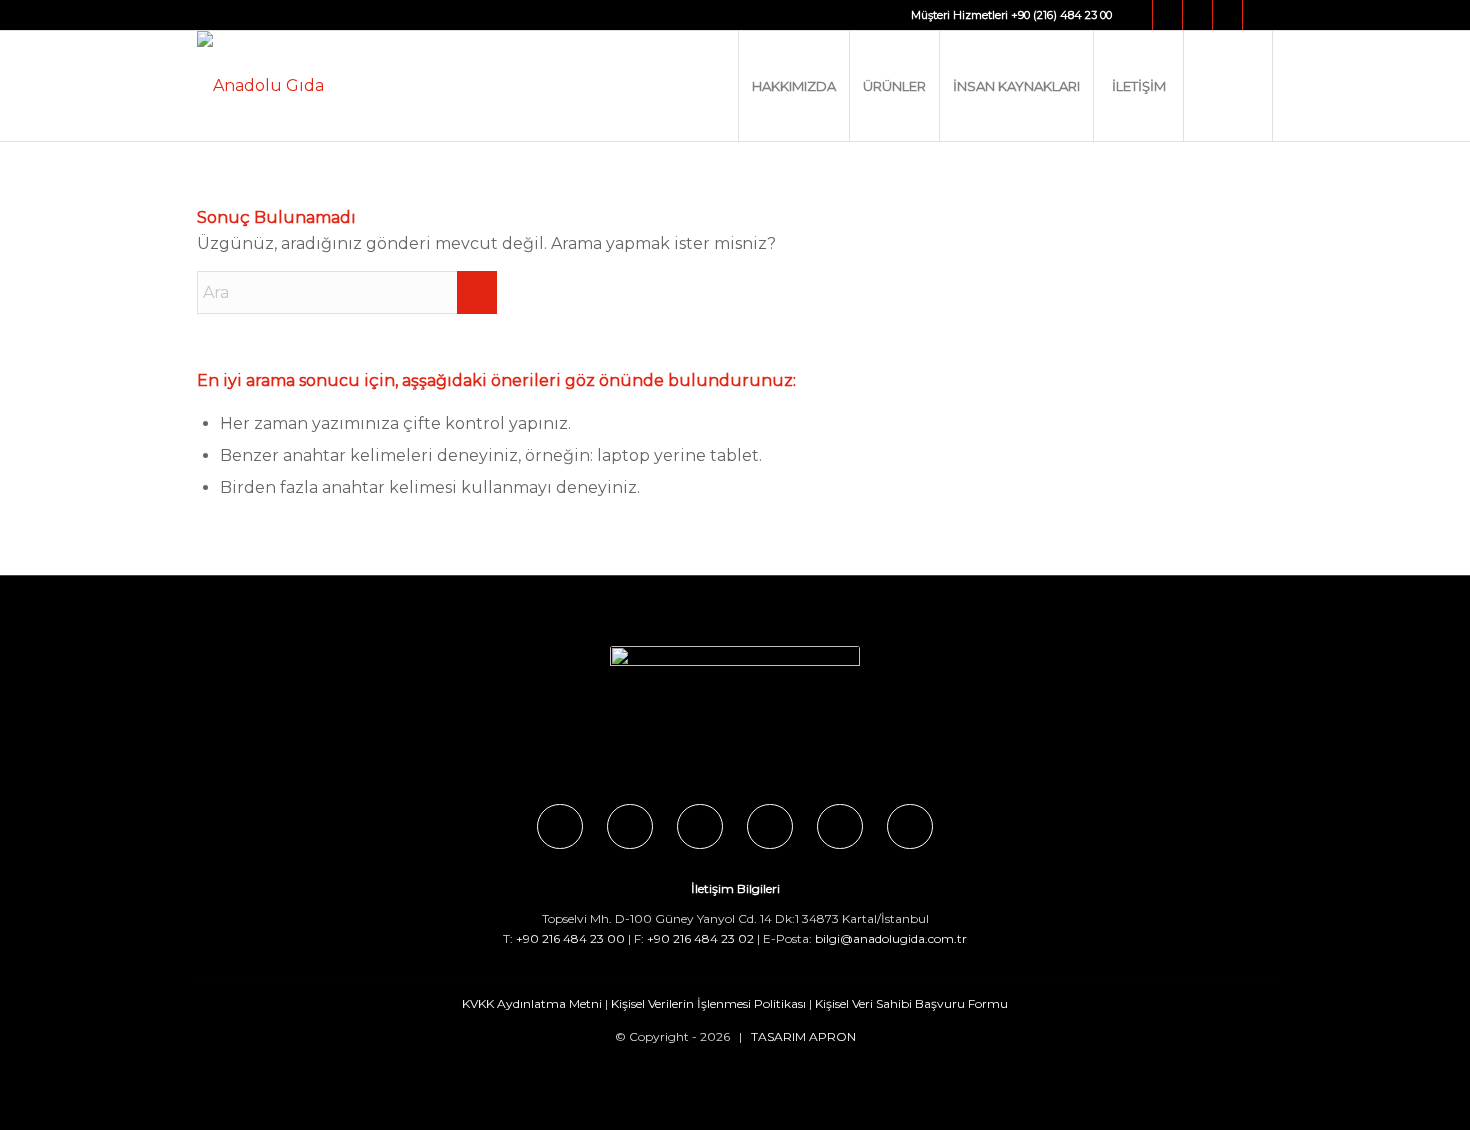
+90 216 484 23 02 (700, 938)
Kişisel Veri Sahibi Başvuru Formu (911, 1003)
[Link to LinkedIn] (1258, 15)
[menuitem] (793, 86)
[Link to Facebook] (1137, 15)
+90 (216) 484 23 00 (1061, 15)
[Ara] (1228, 86)
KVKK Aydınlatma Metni (532, 1003)
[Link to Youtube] (1227, 15)
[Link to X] (1197, 15)
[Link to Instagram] (1167, 15)
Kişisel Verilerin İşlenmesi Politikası (708, 1003)
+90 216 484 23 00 (570, 938)
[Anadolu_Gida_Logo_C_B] (260, 86)
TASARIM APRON (803, 1036)
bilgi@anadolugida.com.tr (891, 938)
